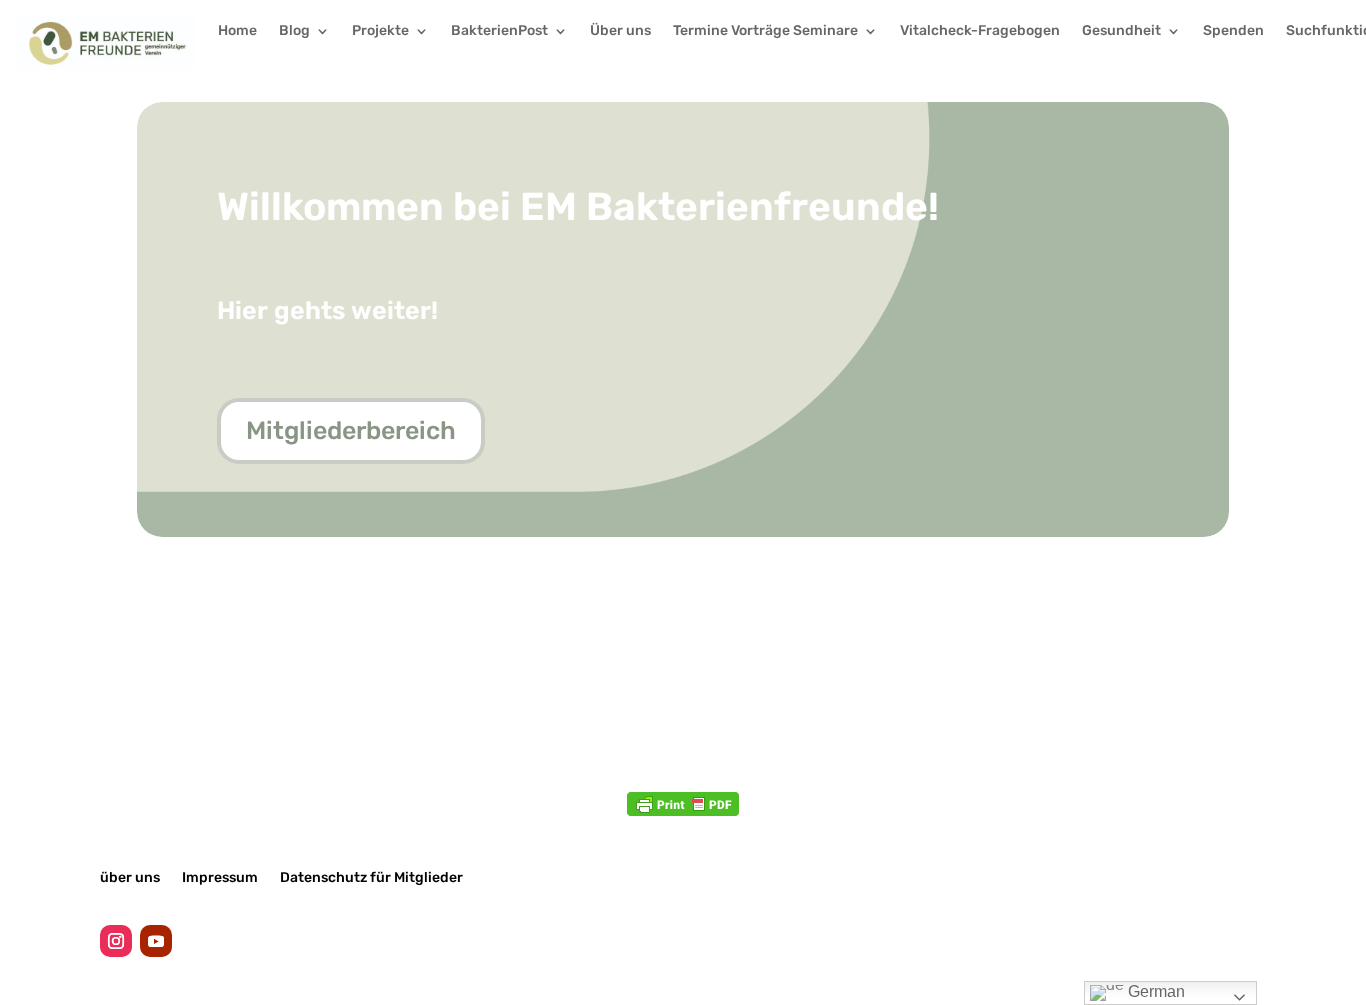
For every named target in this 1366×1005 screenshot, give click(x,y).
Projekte (380, 31)
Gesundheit (1121, 31)
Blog (294, 31)
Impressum (220, 877)
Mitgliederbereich (351, 430)
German (1154, 991)
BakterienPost (499, 31)
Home (237, 31)
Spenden (1233, 31)
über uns (130, 877)
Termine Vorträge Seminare (765, 31)
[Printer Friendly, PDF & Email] (683, 804)
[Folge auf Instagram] (116, 941)
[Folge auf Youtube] (156, 941)
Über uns (620, 31)
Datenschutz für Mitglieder (371, 877)
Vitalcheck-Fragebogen (980, 31)
